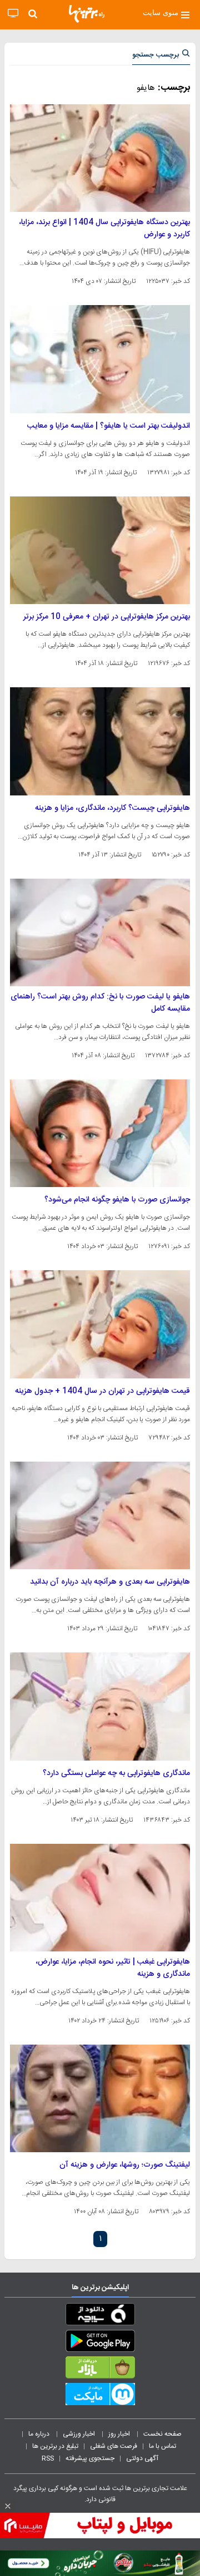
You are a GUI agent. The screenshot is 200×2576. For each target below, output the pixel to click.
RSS (48, 2458)
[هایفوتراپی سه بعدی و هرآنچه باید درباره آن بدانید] (100, 1515)
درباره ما (40, 2434)
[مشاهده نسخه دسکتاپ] (13, 14)
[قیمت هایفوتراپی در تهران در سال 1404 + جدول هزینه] (100, 1324)
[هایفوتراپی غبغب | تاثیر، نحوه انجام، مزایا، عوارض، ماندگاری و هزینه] (100, 1898)
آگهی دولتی (142, 2458)
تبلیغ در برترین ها (55, 2446)
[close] (8, 2506)
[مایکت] (100, 2396)
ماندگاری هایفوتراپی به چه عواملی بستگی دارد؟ (116, 1773)
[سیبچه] (100, 2316)
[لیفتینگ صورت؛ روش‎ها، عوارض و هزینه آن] (100, 2098)
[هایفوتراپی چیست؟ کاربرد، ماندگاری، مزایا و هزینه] (100, 741)
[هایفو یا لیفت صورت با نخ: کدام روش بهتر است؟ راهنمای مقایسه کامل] (100, 932)
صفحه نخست (162, 2434)
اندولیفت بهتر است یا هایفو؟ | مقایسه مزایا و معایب (109, 426)
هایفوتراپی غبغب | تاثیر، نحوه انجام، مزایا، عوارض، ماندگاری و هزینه (113, 1968)
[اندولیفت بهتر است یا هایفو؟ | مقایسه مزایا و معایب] (100, 359)
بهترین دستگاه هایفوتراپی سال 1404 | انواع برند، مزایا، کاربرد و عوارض (104, 229)
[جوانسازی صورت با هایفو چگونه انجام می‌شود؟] (100, 1133)
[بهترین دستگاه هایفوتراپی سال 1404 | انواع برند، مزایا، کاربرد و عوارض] (100, 158)
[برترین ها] (87, 14)
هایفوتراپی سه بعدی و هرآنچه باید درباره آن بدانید (110, 1582)
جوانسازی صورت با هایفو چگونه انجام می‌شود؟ (117, 1200)
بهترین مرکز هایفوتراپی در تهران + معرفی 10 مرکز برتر (107, 617)
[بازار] (100, 2370)
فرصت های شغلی (114, 2446)
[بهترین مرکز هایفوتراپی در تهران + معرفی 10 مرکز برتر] (100, 550)
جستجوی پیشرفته (90, 2458)
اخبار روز (120, 2434)
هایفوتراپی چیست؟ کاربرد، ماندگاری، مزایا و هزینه (112, 808)
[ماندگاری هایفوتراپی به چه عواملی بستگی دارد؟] (100, 1706)
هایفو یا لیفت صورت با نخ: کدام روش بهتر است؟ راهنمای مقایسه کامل (100, 1003)
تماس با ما (163, 2446)
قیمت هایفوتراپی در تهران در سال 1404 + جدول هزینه (102, 1391)
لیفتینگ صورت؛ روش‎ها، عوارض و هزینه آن (125, 2165)
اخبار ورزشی (80, 2434)
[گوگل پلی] (100, 2343)
